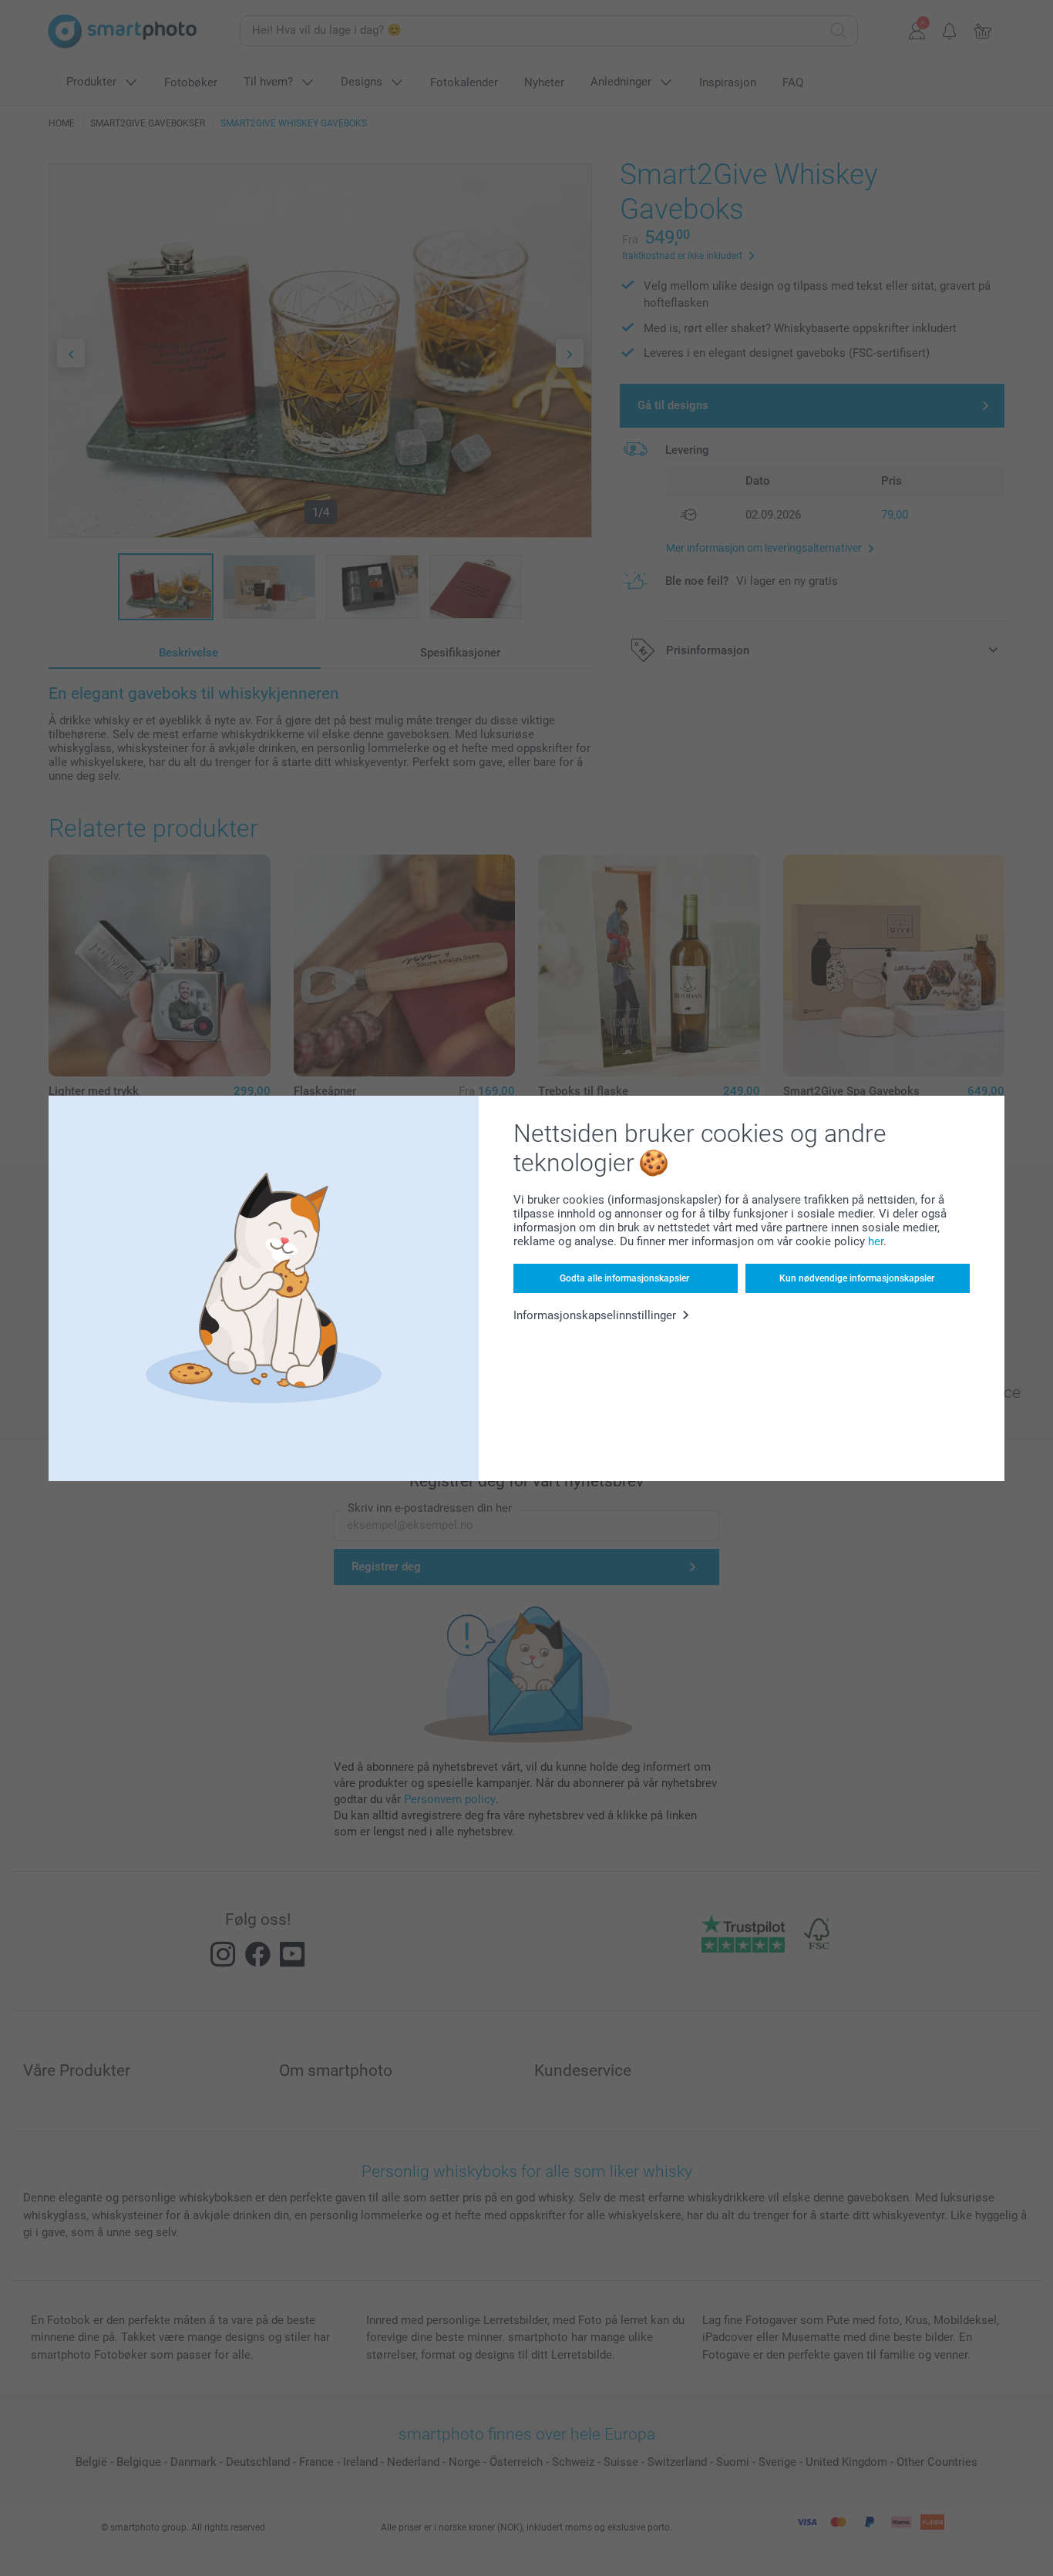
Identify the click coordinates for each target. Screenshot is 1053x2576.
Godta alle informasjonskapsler (624, 1278)
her (876, 1241)
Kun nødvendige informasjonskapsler (857, 1278)
